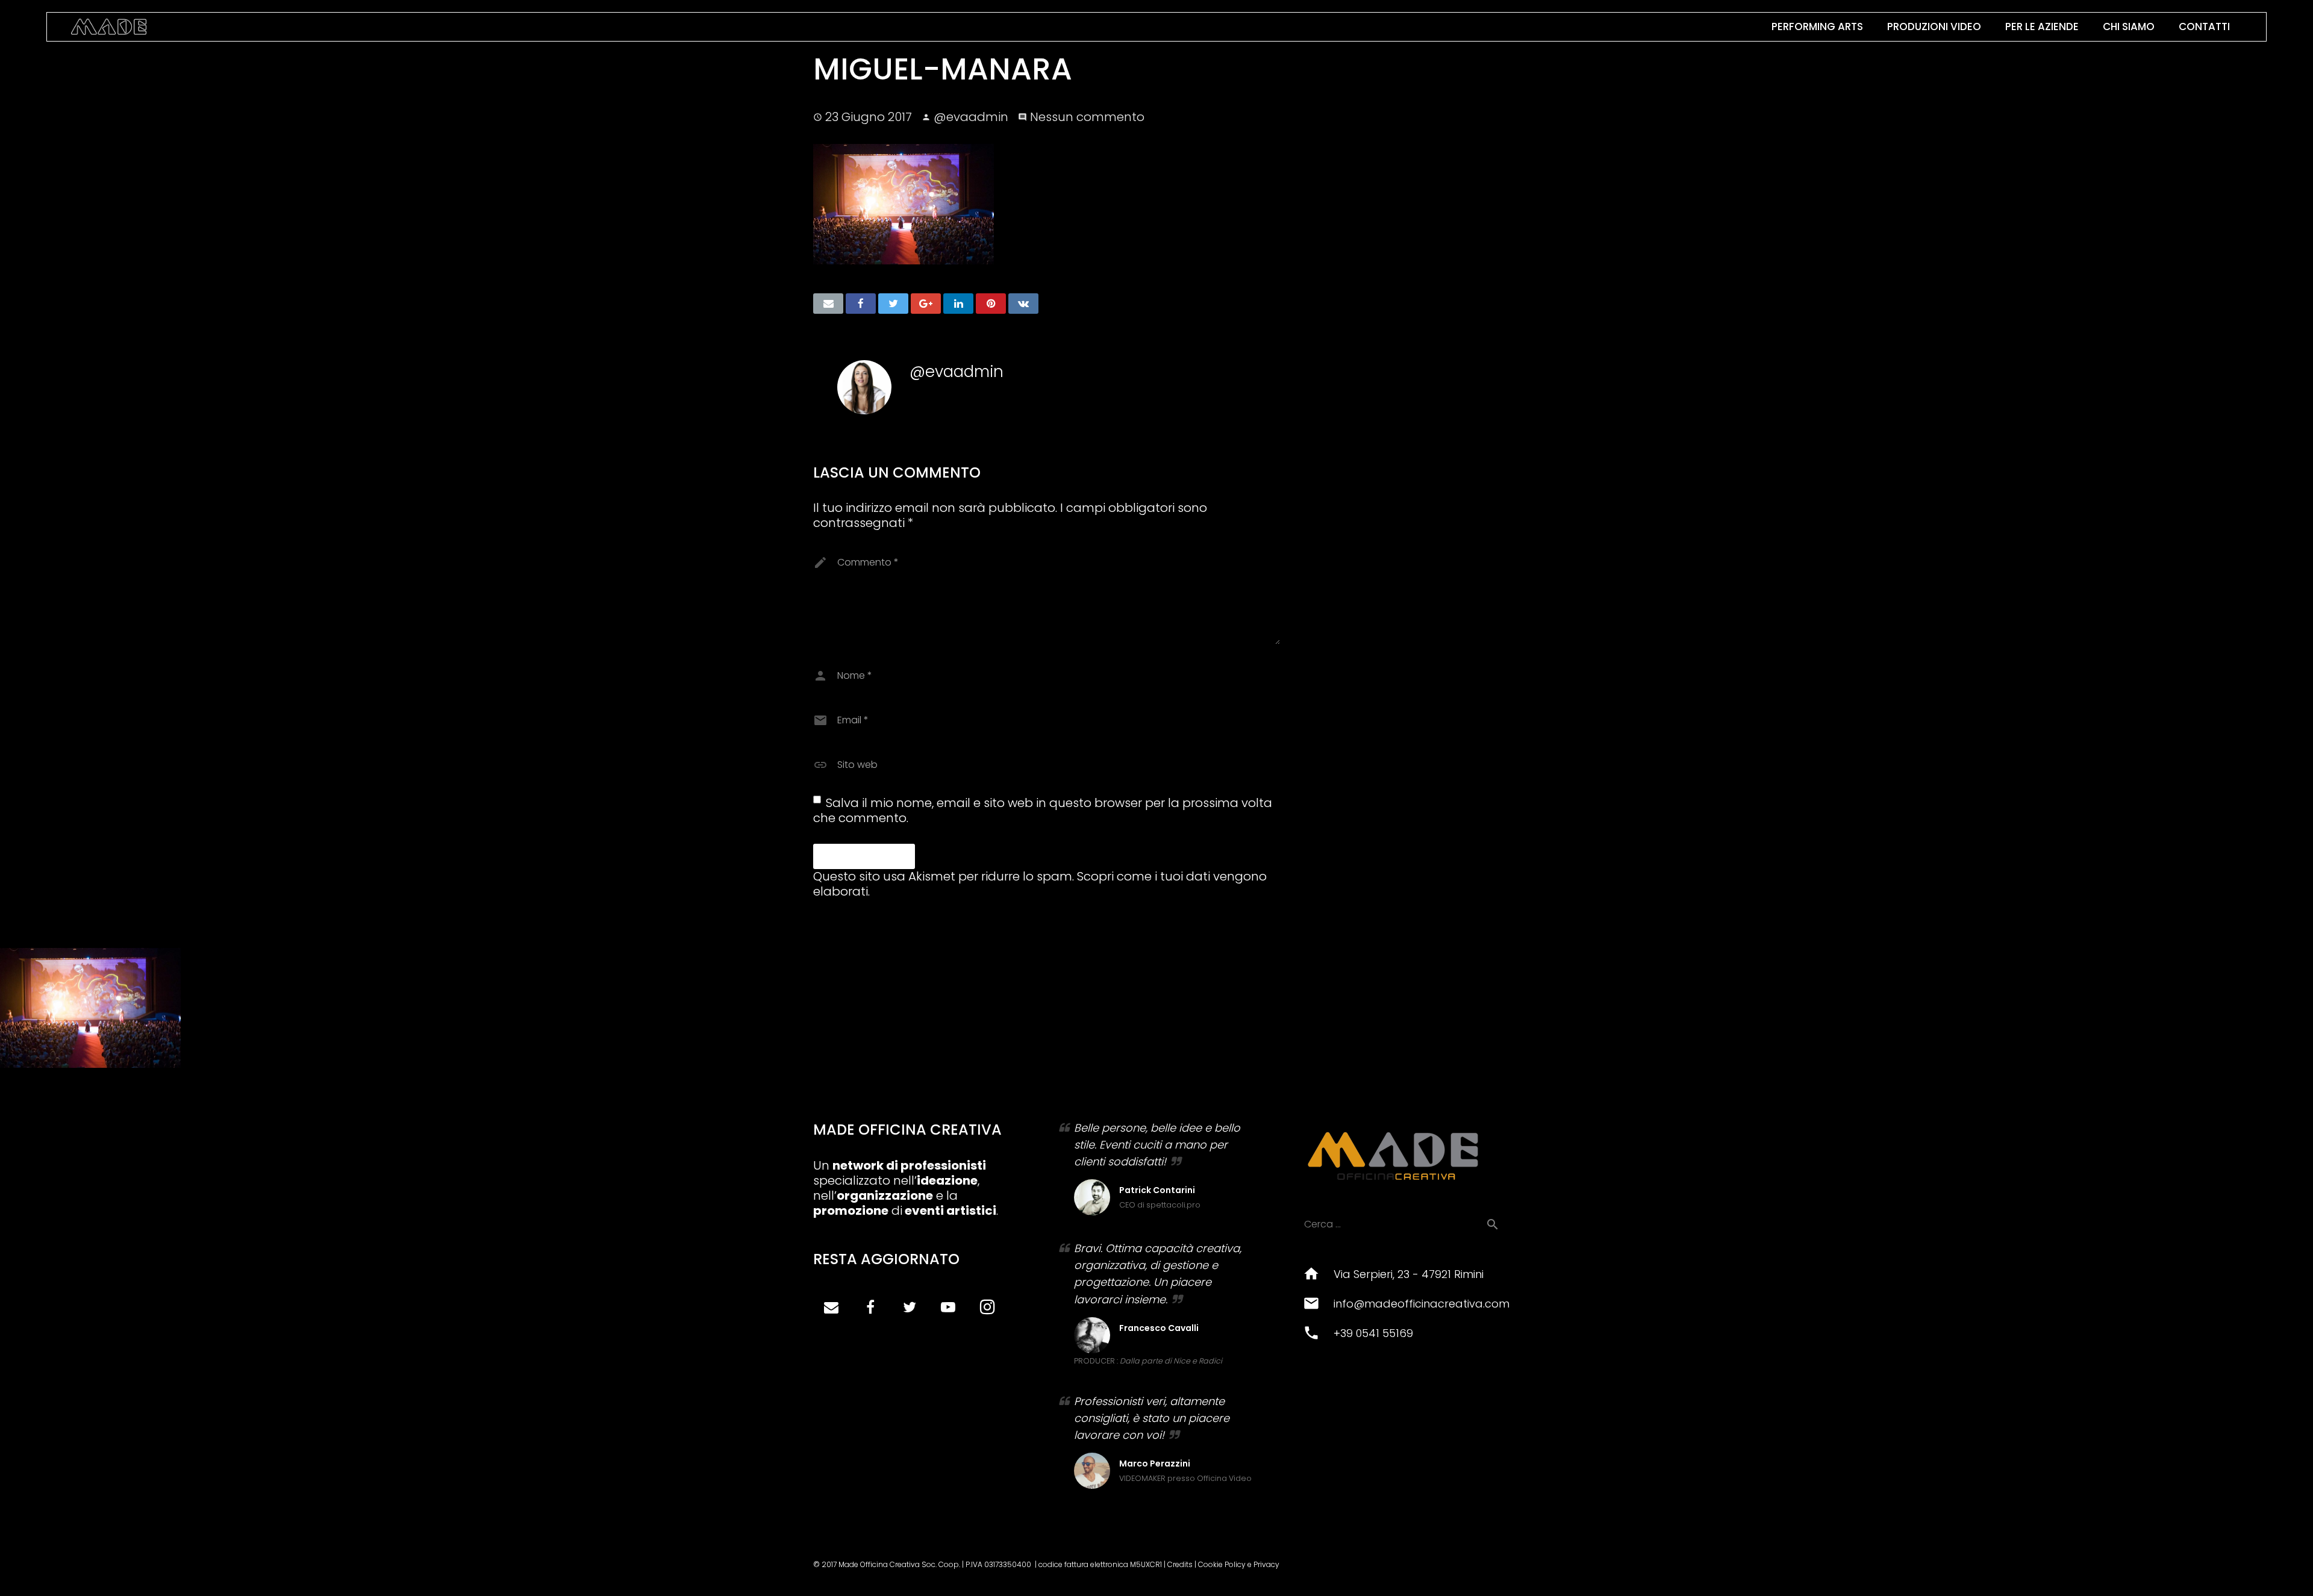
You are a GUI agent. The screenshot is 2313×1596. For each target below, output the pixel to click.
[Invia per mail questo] (828, 304)
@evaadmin (971, 117)
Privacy (1266, 1564)
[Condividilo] (861, 304)
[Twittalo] (893, 304)
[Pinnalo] (991, 304)
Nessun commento (1087, 117)
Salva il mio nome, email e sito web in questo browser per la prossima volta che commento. (1043, 810)
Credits (1180, 1564)
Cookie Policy (1222, 1564)
